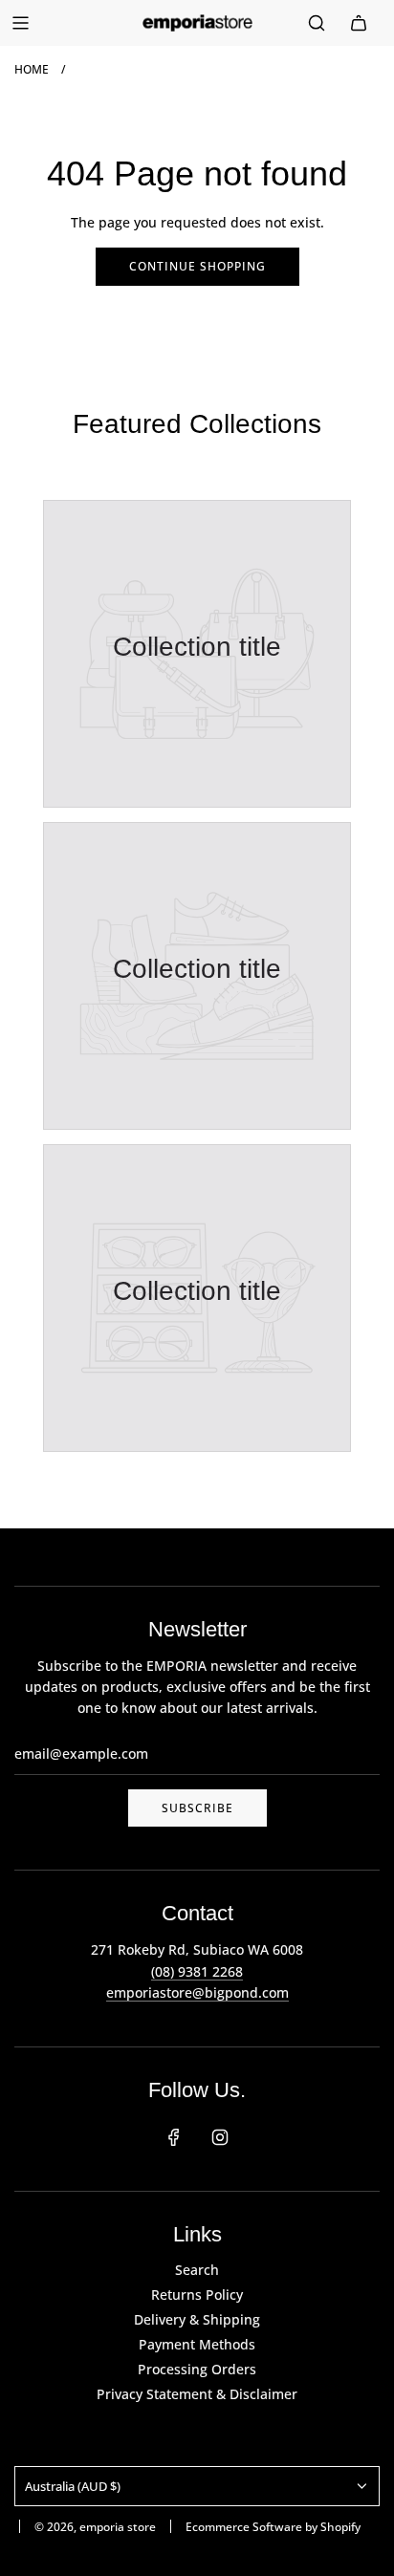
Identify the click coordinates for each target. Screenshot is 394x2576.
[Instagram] (220, 2137)
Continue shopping (197, 266)
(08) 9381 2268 (197, 1971)
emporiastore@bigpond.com (197, 1992)
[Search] (317, 23)
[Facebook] (174, 2137)
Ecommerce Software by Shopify (273, 2527)
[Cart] (359, 23)
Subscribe (197, 1808)
